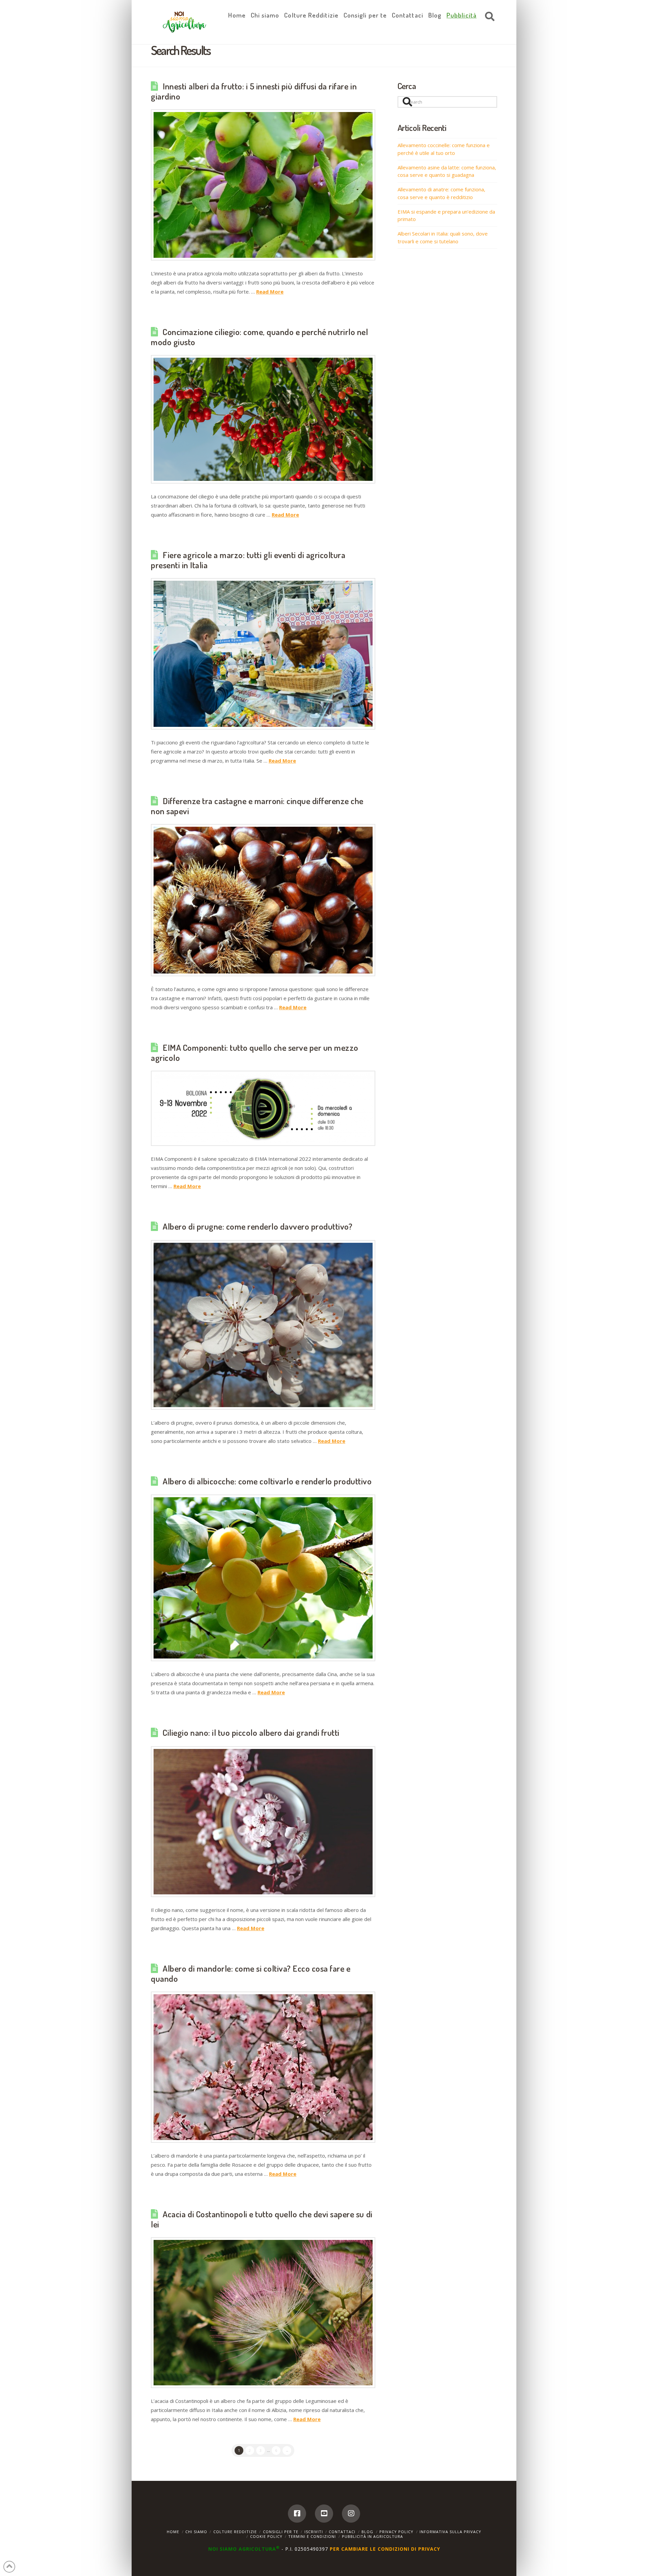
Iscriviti (314, 2532)
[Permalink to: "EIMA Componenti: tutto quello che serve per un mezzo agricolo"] (263, 1108)
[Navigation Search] (488, 17)
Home (173, 2532)
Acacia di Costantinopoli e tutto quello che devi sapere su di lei (262, 2219)
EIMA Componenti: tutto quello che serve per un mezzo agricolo (255, 1052)
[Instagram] (351, 2514)
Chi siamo (196, 2532)
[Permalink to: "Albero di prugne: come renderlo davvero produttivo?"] (263, 1325)
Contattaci (342, 2532)
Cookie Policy (266, 2536)
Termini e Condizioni (312, 2536)
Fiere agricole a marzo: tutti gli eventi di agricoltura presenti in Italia (248, 560)
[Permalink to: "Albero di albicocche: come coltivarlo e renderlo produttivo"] (263, 1578)
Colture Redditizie (235, 2532)
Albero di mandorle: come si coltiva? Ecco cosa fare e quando (251, 1973)
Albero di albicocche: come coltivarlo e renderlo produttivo (267, 1481)
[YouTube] (324, 2514)
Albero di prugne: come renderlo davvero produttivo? (258, 1226)
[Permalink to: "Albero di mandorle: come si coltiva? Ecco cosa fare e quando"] (263, 2067)
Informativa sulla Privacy (450, 2532)
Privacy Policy (396, 2532)
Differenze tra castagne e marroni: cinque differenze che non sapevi (257, 806)
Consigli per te (281, 2532)
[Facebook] (297, 2514)
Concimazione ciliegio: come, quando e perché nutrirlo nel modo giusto (260, 337)
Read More (270, 292)
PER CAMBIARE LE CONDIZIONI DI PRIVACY (385, 2549)
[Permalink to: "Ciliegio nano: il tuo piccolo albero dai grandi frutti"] (263, 1822)
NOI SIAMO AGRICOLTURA (244, 2549)
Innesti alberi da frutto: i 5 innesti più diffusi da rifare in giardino (254, 91)
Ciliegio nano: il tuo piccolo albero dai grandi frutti (251, 1732)
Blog (367, 2532)
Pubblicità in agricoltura (372, 2536)
